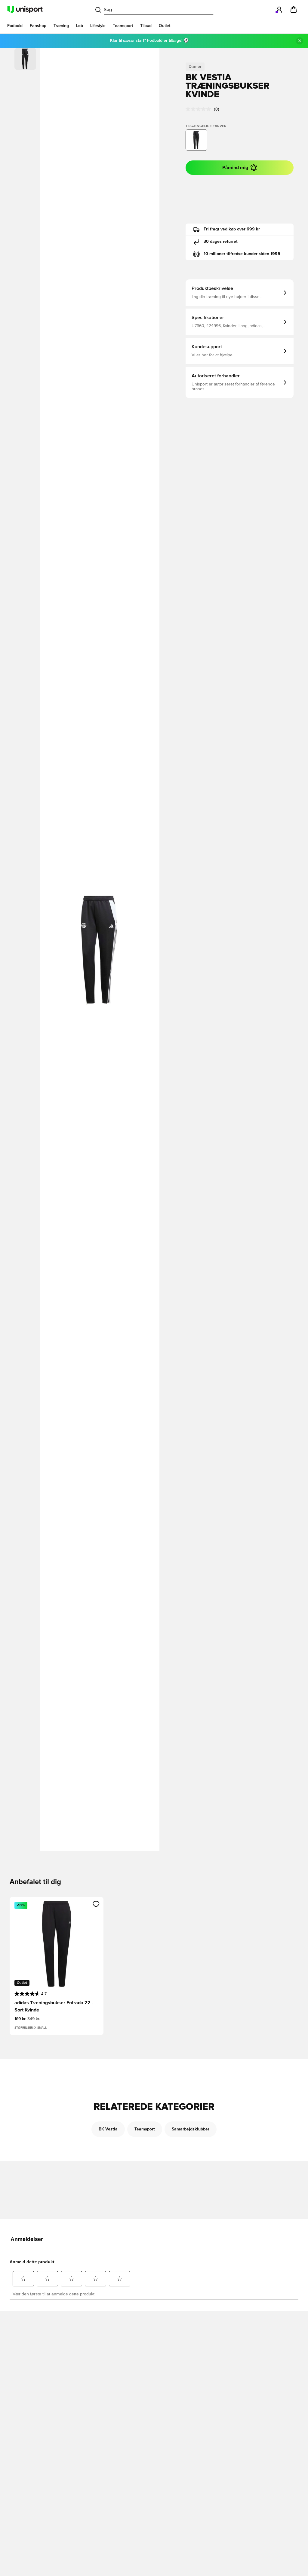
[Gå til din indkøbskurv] (294, 10)
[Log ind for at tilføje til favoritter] (96, 1904)
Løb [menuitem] (80, 26)
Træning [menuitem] (61, 26)
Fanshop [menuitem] (38, 26)
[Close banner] (300, 41)
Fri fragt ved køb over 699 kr (232, 229)
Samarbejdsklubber (191, 2129)
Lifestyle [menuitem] (98, 26)
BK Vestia (108, 2129)
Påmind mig (235, 168)
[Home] (25, 10)
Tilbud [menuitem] (146, 26)
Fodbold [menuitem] (15, 26)
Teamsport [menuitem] (123, 26)
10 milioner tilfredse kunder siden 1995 (242, 254)
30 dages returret (221, 242)
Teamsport (145, 2129)
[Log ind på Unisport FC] (279, 10)
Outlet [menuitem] (165, 26)
